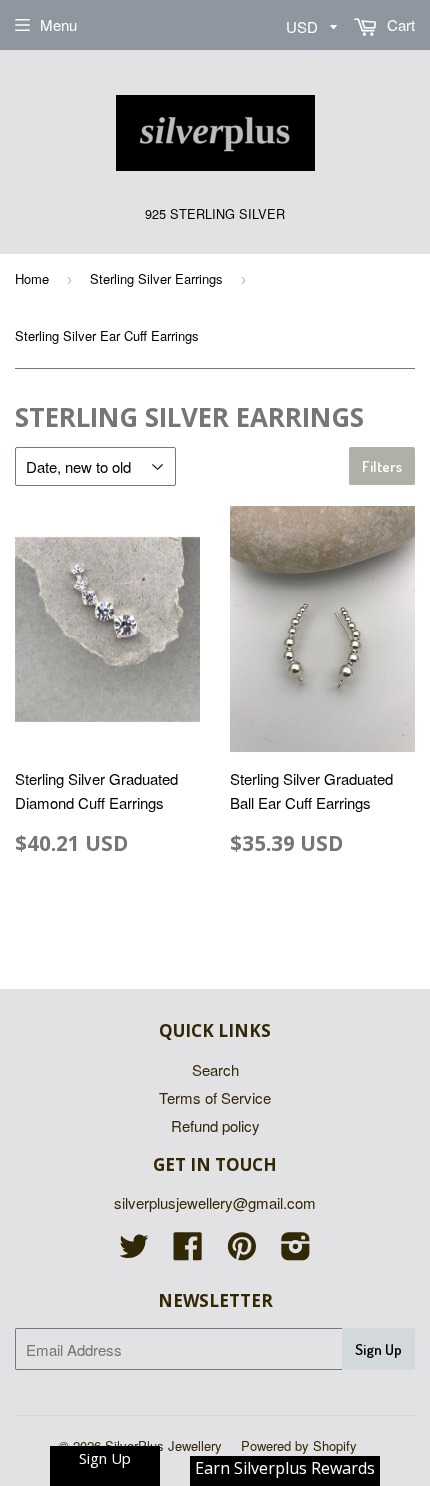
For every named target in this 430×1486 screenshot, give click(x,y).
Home (32, 278)
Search (215, 1069)
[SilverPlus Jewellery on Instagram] (296, 1251)
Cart (399, 24)
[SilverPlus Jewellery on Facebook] (188, 1251)
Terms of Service (215, 1097)
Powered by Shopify (299, 1445)
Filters (382, 466)
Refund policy (215, 1125)
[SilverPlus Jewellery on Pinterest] (242, 1251)
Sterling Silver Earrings (156, 278)
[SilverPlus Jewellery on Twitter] (134, 1251)
